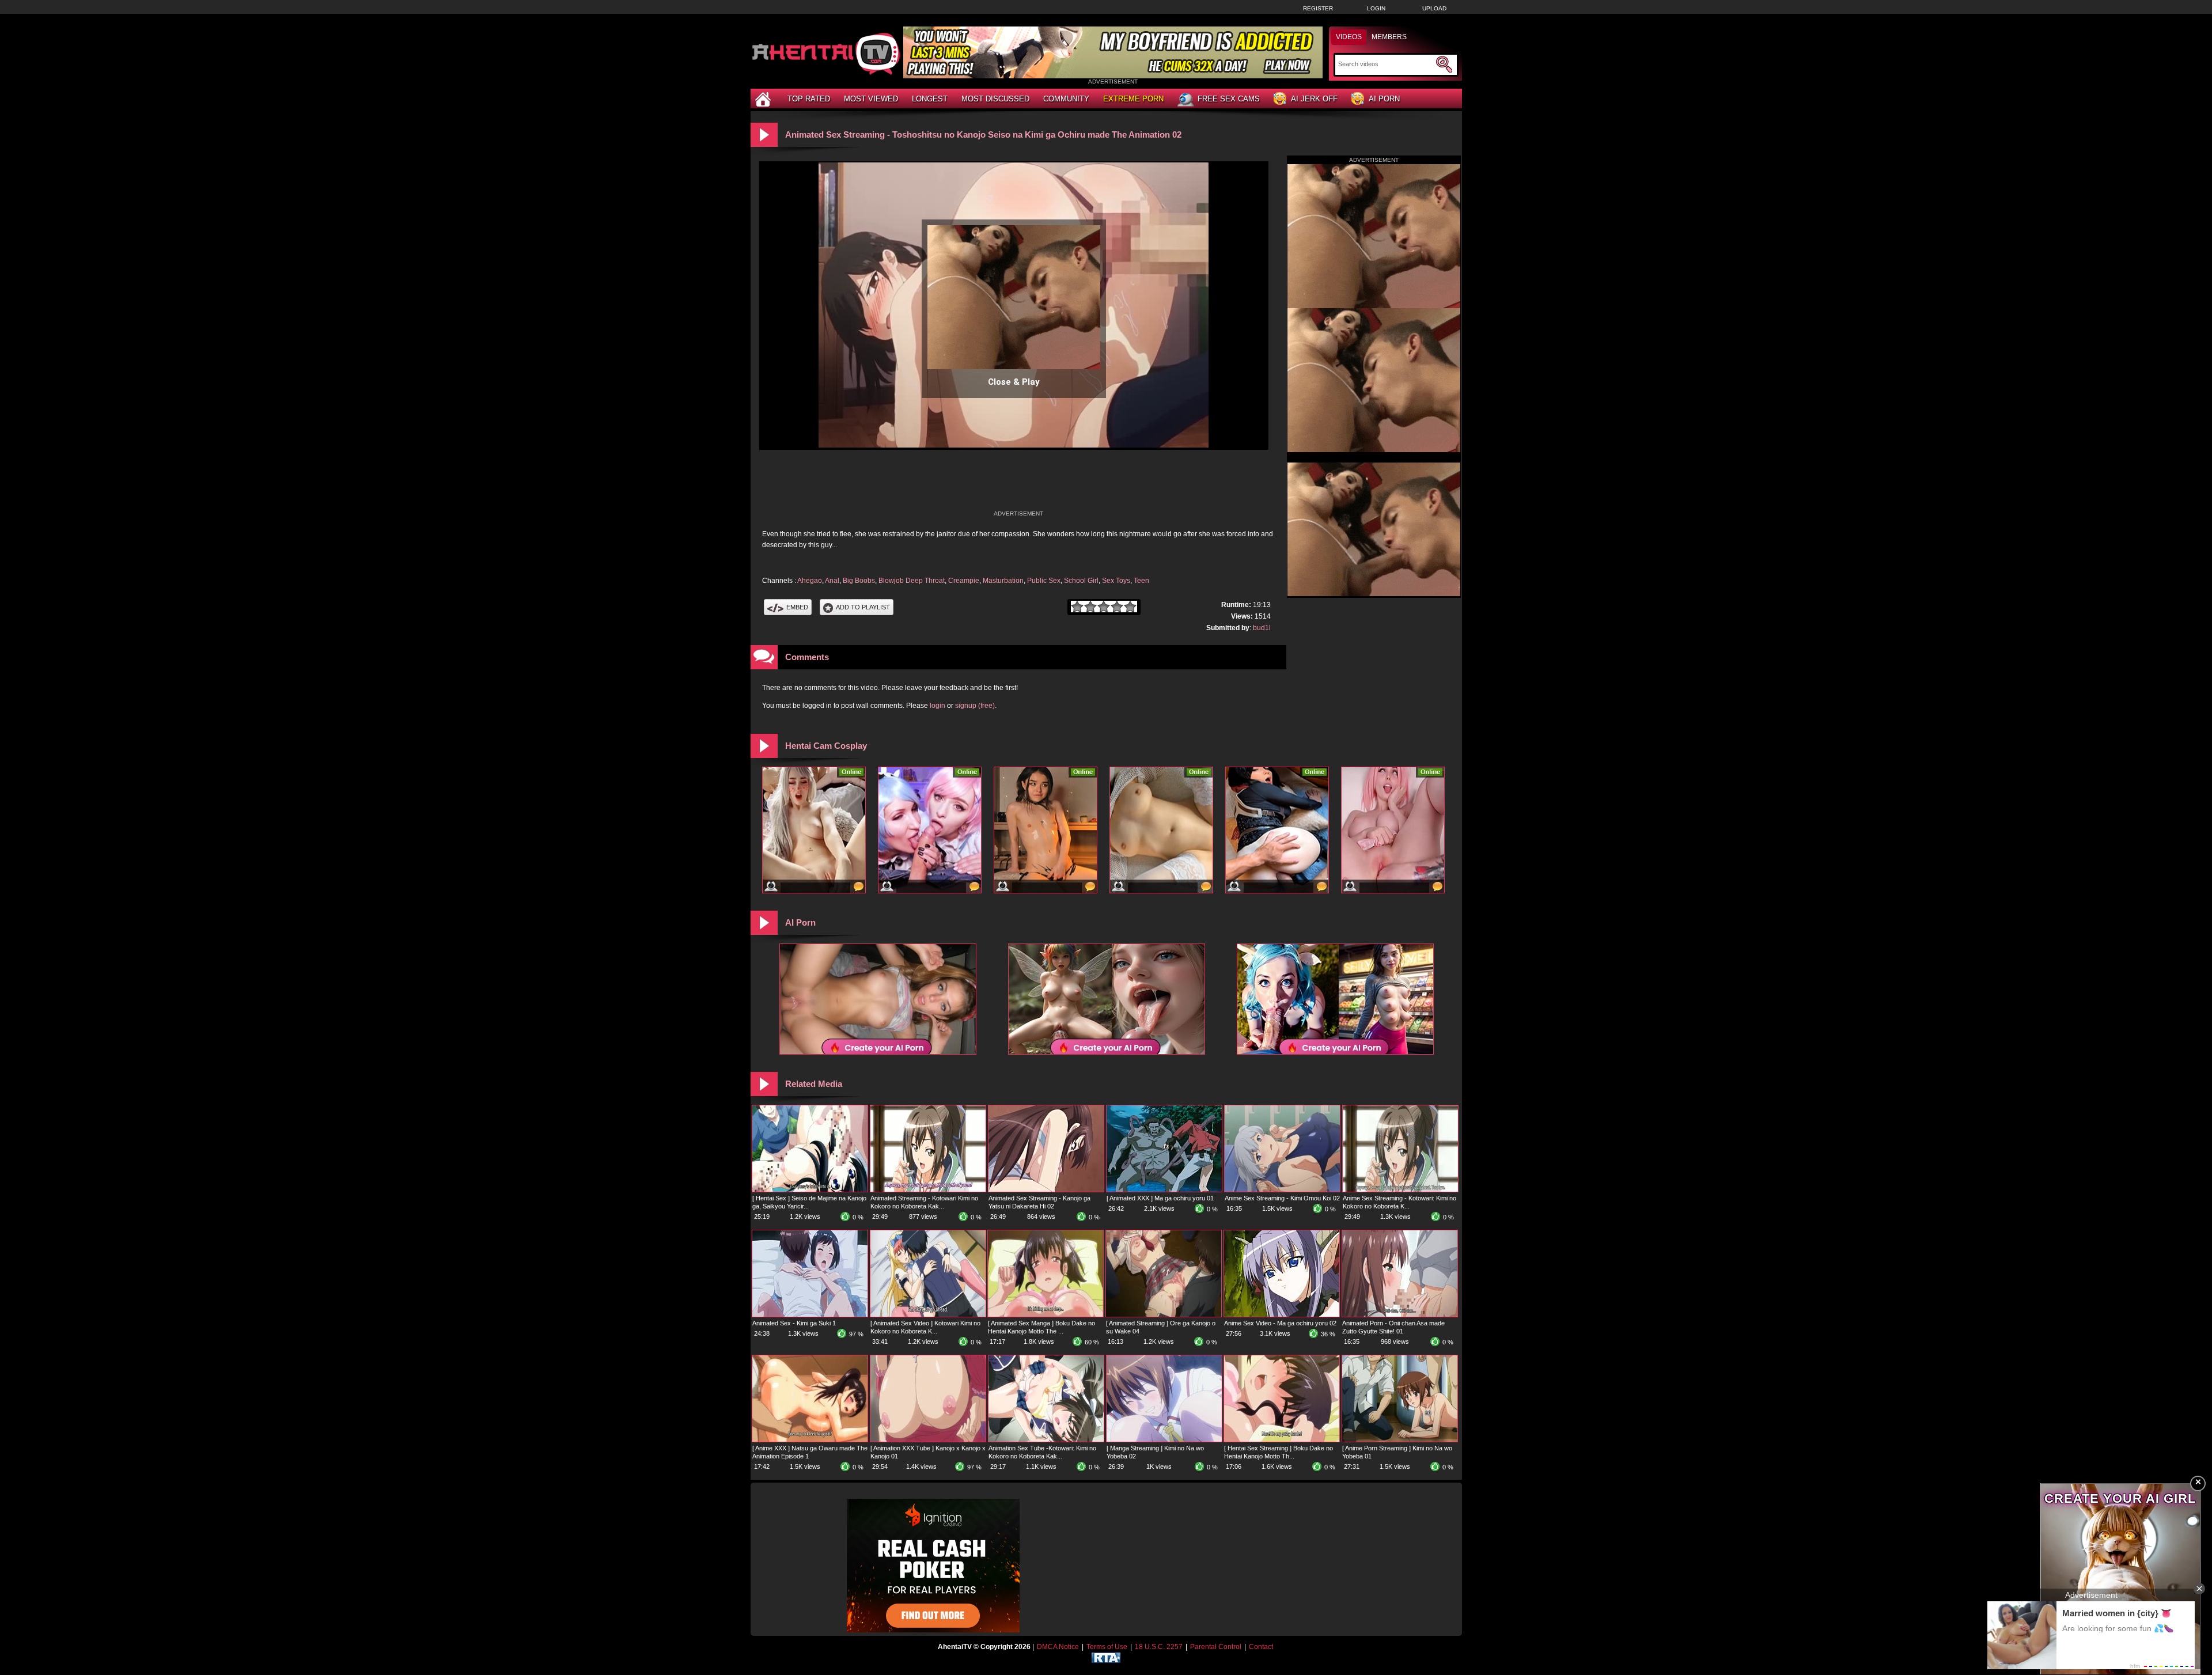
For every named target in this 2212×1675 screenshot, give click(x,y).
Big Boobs (859, 581)
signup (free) (975, 706)
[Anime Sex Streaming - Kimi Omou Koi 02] (1282, 1189)
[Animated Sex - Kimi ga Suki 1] (810, 1314)
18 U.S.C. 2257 (1159, 1647)
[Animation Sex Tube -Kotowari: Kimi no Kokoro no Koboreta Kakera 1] (1046, 1439)
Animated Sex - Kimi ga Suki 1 (794, 1323)
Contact (1261, 1647)
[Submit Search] (1444, 65)
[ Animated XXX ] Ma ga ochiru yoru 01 (1160, 1198)
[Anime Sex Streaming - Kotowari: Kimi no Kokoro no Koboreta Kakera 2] (1400, 1189)
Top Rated (809, 99)
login (938, 706)
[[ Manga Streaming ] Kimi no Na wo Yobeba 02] (1164, 1439)
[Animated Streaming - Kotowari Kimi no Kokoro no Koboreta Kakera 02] (928, 1189)
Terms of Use (1107, 1647)
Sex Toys (1116, 581)
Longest (930, 99)
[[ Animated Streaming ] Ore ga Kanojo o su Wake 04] (1164, 1314)
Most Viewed (871, 99)
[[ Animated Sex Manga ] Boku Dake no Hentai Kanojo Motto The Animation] (1046, 1314)
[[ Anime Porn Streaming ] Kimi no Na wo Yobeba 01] (1400, 1439)
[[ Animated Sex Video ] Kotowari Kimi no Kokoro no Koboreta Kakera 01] (928, 1314)
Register (1318, 8)
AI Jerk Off (1314, 99)
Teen (1141, 581)
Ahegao (810, 581)
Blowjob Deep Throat (912, 581)
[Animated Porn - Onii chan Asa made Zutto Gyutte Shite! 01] (1400, 1314)
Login (1376, 8)
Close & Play (1014, 382)
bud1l (1262, 628)
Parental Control (1216, 1647)
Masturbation (1003, 581)
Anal (832, 581)
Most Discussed (995, 99)
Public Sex (1044, 581)
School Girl (1081, 581)
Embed (797, 607)
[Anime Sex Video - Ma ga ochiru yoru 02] (1282, 1314)
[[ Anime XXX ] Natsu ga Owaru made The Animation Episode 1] (810, 1439)
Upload (1434, 8)
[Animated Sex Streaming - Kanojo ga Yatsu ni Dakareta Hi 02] (1046, 1189)
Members (1389, 37)
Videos (1349, 37)
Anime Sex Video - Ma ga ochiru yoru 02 (1280, 1323)
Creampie (964, 581)
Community (1066, 99)
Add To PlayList (863, 607)
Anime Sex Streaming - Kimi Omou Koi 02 (1282, 1198)
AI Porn (1384, 99)
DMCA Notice (1058, 1647)
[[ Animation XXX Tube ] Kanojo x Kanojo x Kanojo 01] (928, 1439)
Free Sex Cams (1229, 99)
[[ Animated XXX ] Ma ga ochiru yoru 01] (1164, 1189)
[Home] (764, 99)
